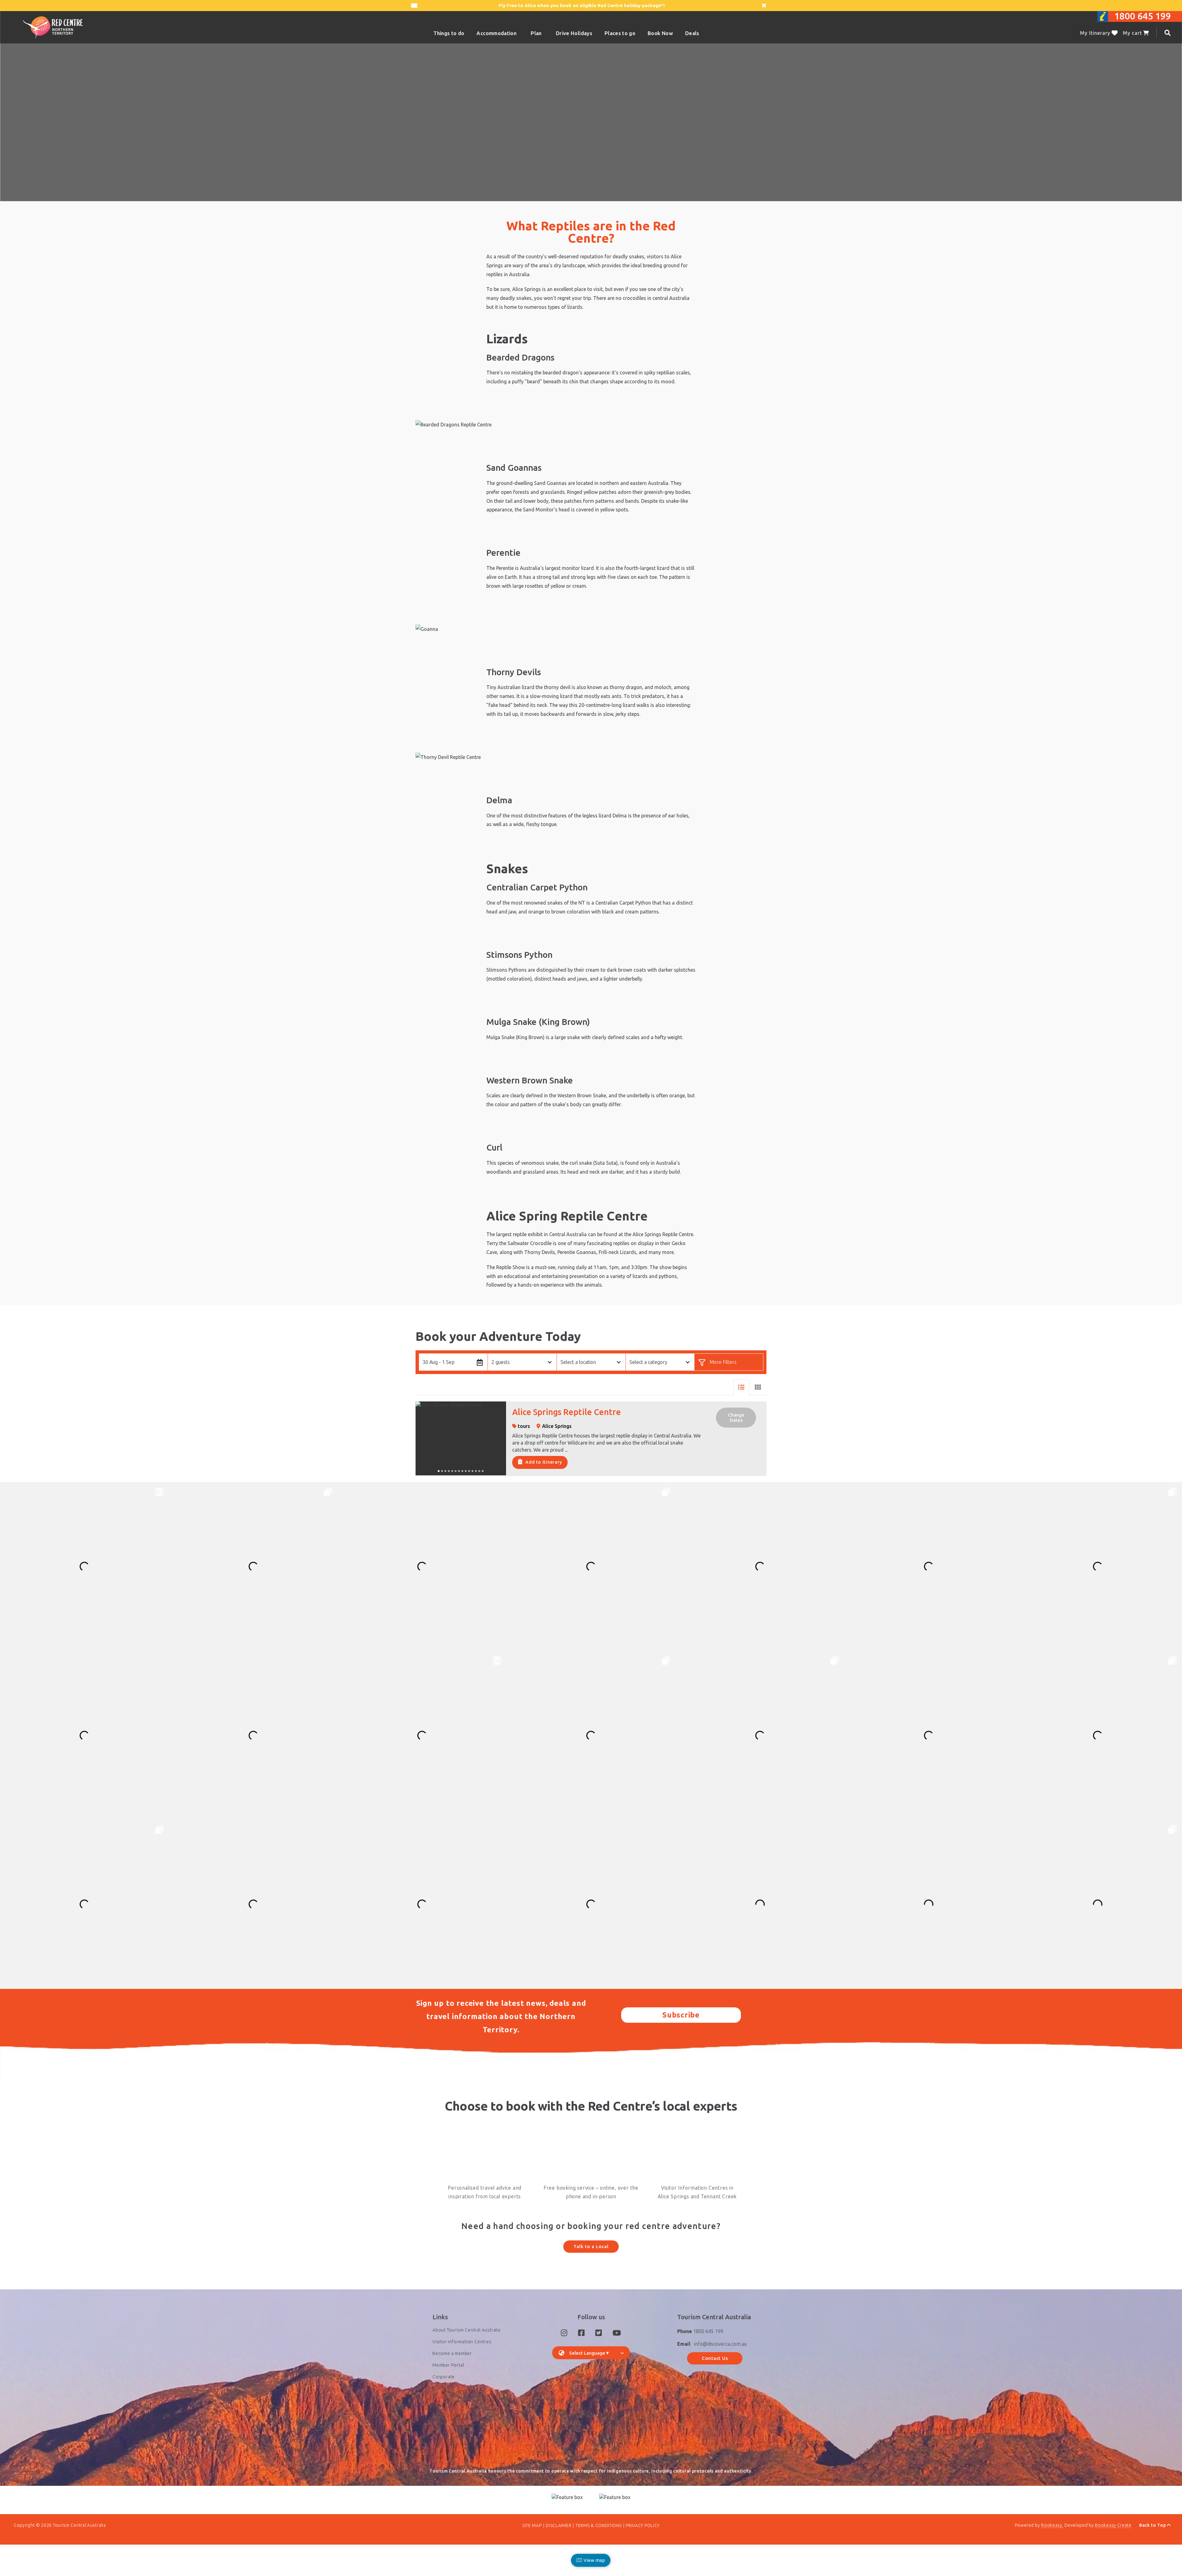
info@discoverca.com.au (720, 2344)
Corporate (444, 2377)
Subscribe (681, 2015)
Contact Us (715, 2358)
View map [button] (593, 2560)
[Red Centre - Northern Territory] (53, 27)
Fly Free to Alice (517, 5)
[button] (758, 1387)
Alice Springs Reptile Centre (567, 1412)
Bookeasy (1052, 2525)
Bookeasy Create (1113, 2525)
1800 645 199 (1143, 16)
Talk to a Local (591, 2246)
